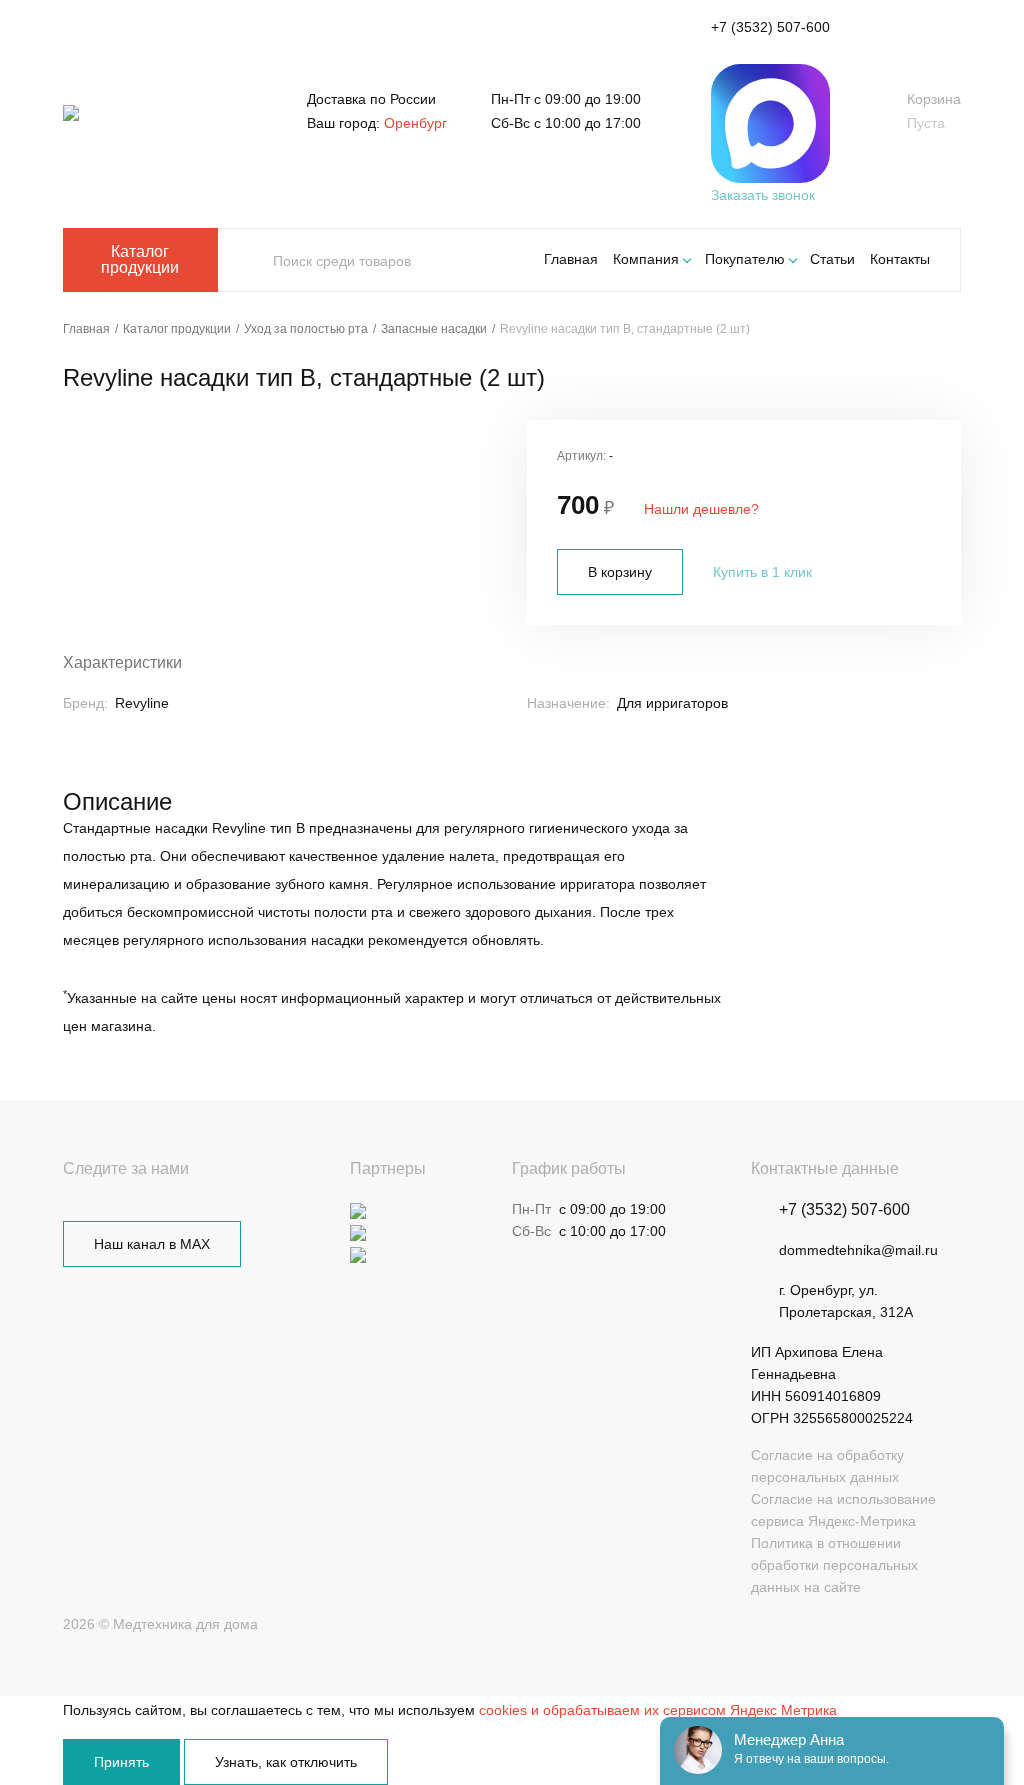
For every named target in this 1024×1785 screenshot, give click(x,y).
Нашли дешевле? (701, 509)
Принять (121, 1762)
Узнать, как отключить (286, 1762)
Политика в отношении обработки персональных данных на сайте (834, 1565)
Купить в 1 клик (762, 572)
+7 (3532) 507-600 (770, 27)
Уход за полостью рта (306, 329)
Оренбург (415, 123)
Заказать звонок (763, 195)
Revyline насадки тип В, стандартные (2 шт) (625, 329)
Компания (646, 259)
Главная (571, 259)
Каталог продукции (140, 259)
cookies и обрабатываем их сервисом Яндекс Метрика (658, 1710)
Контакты (900, 259)
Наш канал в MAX (152, 1244)
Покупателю (745, 259)
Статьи (832, 259)
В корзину (620, 572)
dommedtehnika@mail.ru (858, 1250)
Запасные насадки (434, 329)
